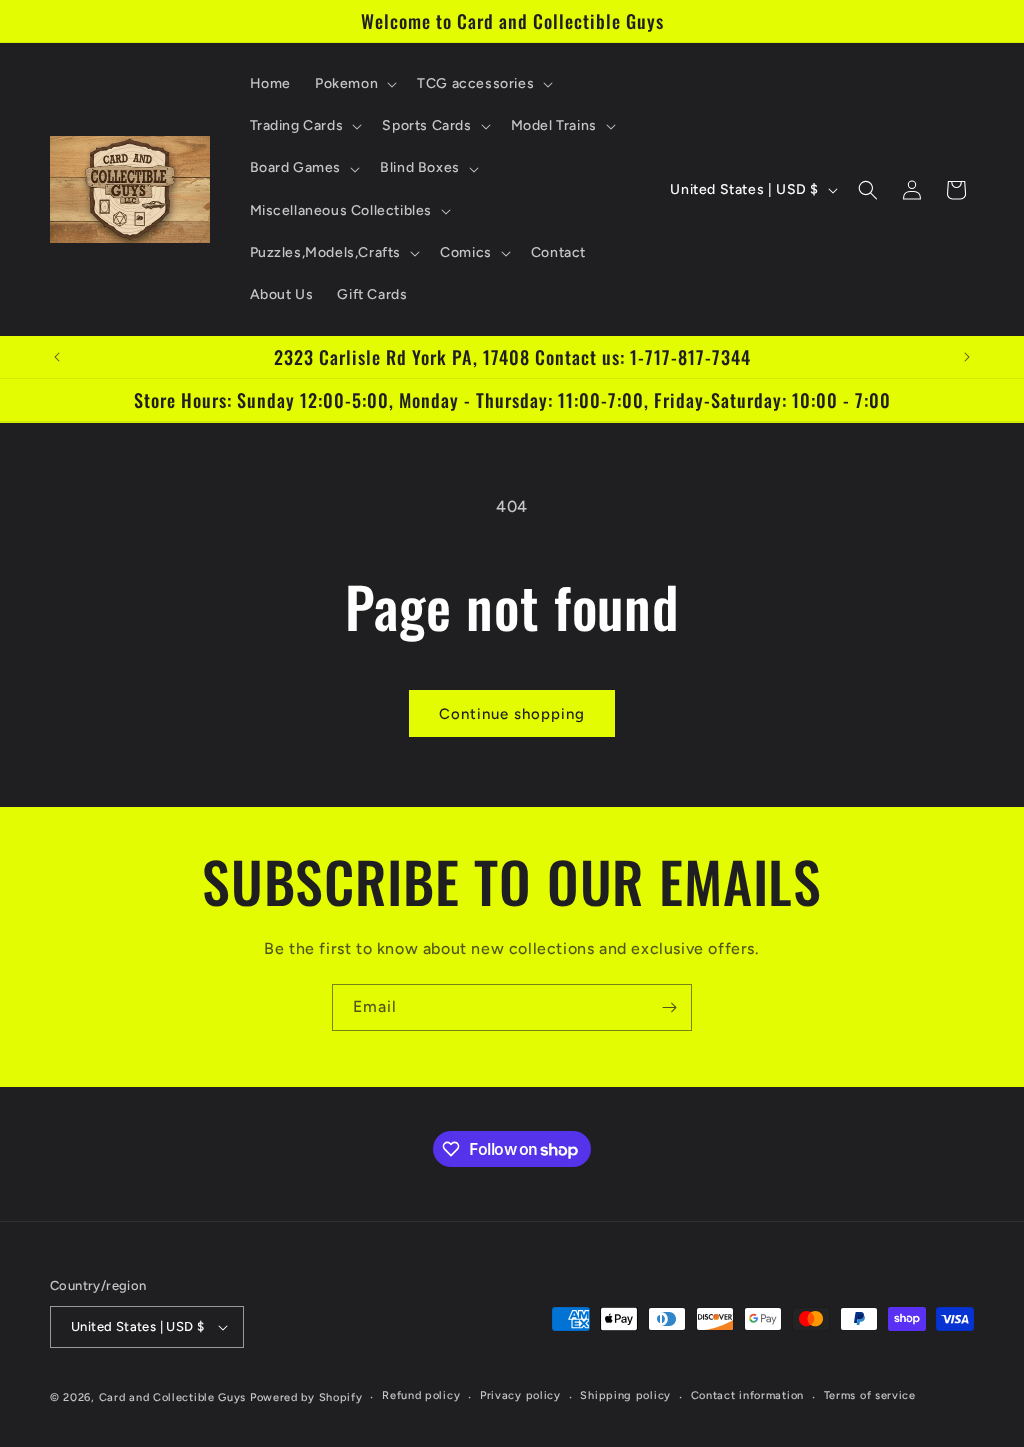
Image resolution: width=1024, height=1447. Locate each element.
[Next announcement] (967, 357)
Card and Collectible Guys (173, 1397)
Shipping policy (625, 1395)
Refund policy (421, 1395)
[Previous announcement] (57, 357)
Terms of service (870, 1395)
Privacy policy (520, 1395)
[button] (354, 84)
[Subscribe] (669, 1007)
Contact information (747, 1395)
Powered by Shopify (306, 1397)
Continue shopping (512, 714)
